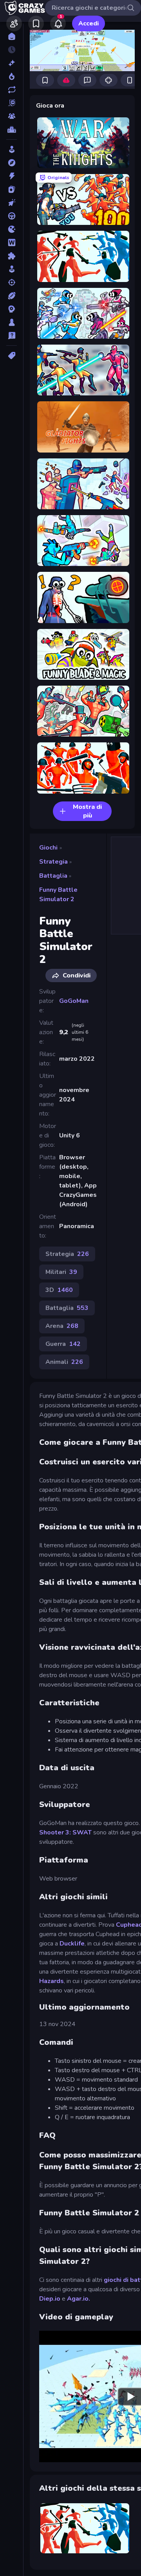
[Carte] (12, 189)
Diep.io (51, 2299)
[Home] (12, 36)
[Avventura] (12, 163)
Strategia (53, 862)
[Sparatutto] (12, 282)
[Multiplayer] (12, 116)
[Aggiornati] (12, 90)
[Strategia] (12, 309)
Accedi (89, 23)
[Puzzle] (12, 256)
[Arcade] (12, 149)
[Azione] (12, 176)
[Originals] (12, 103)
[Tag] (12, 356)
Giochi (48, 848)
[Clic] (12, 203)
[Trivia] (12, 336)
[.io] (12, 229)
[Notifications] (58, 23)
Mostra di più (87, 811)
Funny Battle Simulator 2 (58, 895)
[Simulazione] (12, 269)
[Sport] (12, 296)
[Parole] (12, 243)
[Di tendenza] (12, 76)
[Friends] (14, 23)
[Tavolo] (12, 322)
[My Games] (36, 23)
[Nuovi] (12, 63)
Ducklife (72, 1944)
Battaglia (53, 876)
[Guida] (12, 216)
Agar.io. (79, 2299)
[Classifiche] (12, 129)
